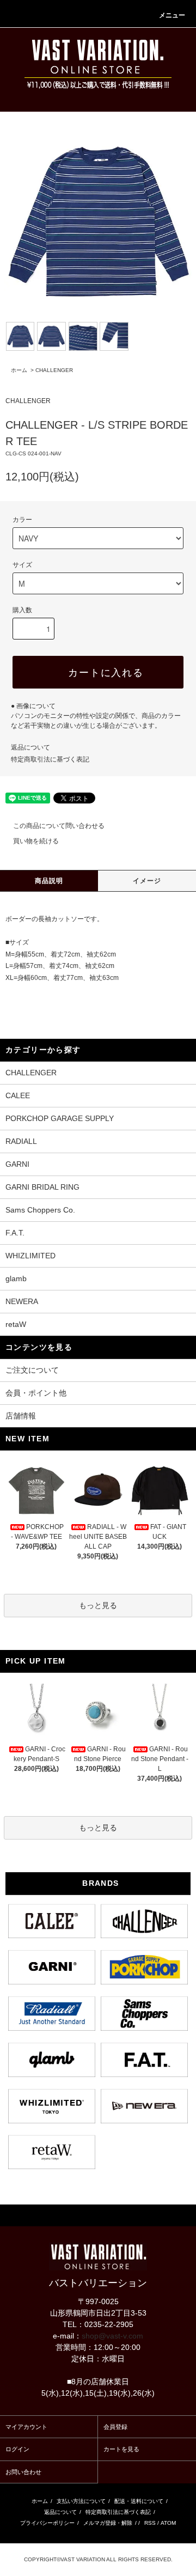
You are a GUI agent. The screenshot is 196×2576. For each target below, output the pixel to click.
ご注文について (32, 1370)
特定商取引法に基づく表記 (50, 759)
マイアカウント (26, 2427)
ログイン (17, 2449)
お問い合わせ (23, 2472)
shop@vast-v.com (112, 2336)
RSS (150, 2523)
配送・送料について (139, 2501)
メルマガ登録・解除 (108, 2523)
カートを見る (121, 2449)
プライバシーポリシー (47, 2523)
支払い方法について (81, 2501)
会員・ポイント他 (36, 1393)
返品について (30, 747)
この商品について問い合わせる (59, 826)
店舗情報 (21, 1416)
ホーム (19, 370)
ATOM (168, 2523)
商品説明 (49, 881)
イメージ (147, 881)
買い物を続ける (36, 841)
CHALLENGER (54, 370)
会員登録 (115, 2427)
